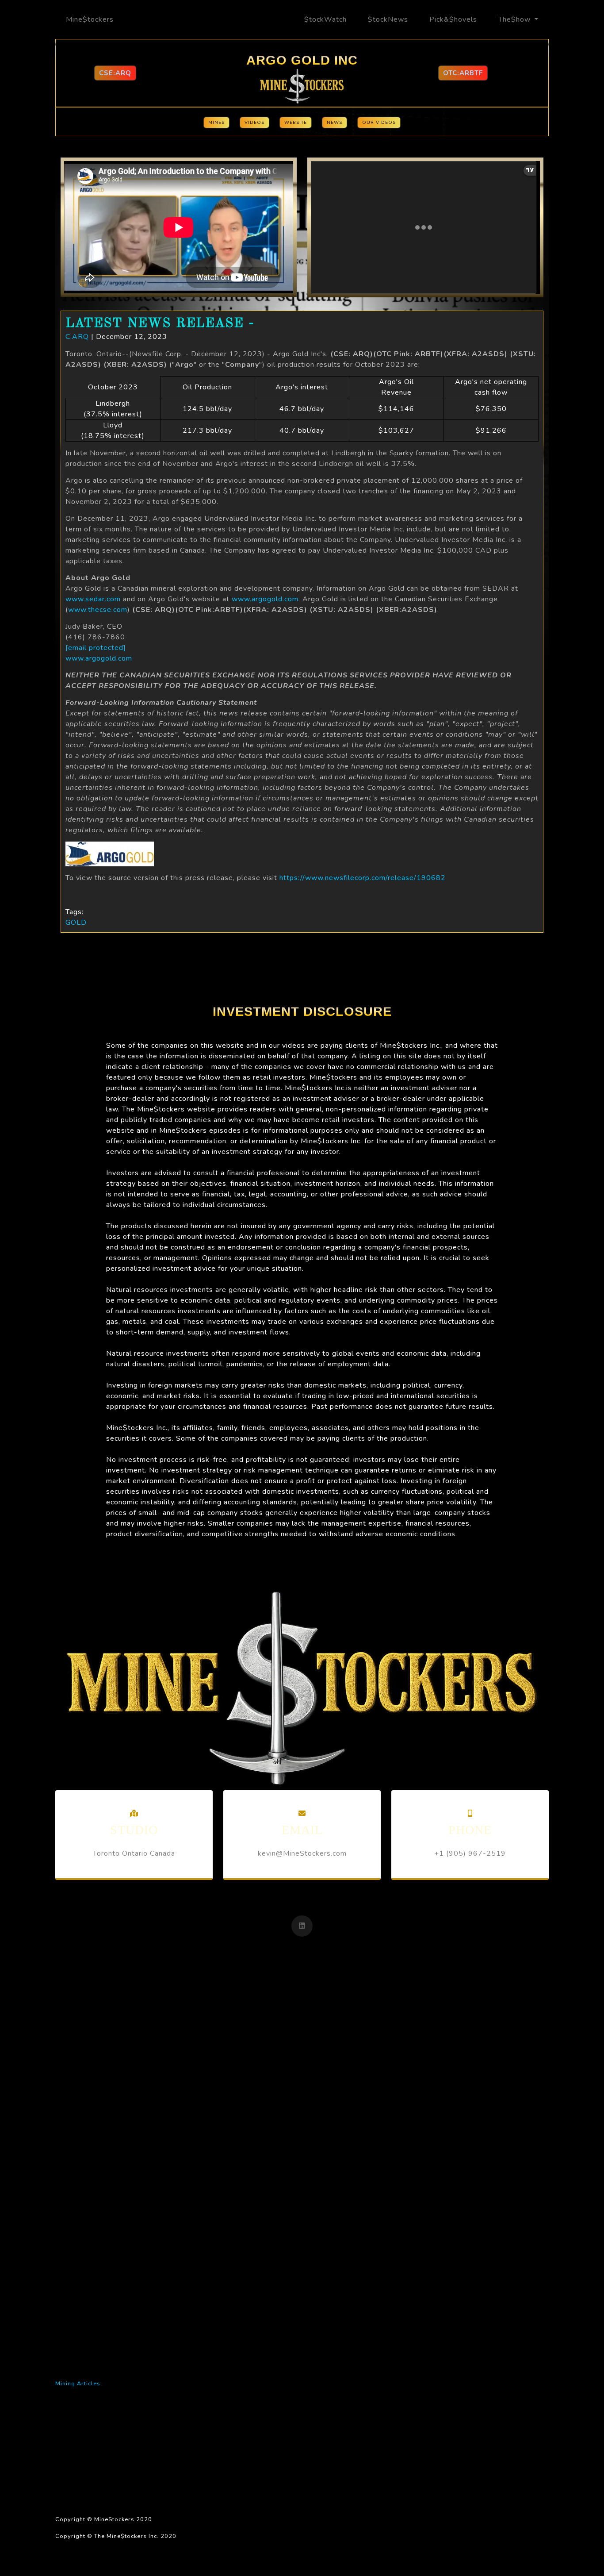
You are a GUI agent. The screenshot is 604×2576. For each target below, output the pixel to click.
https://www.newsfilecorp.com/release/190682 (363, 878)
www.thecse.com (98, 610)
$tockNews (388, 19)
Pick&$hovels (453, 19)
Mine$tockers (90, 19)
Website (296, 123)
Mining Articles (78, 2384)
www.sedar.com (93, 599)
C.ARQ (77, 337)
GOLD (76, 923)
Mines (216, 123)
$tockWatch (325, 19)
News (334, 123)
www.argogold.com (265, 599)
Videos (254, 123)
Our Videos (379, 123)
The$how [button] (516, 19)
